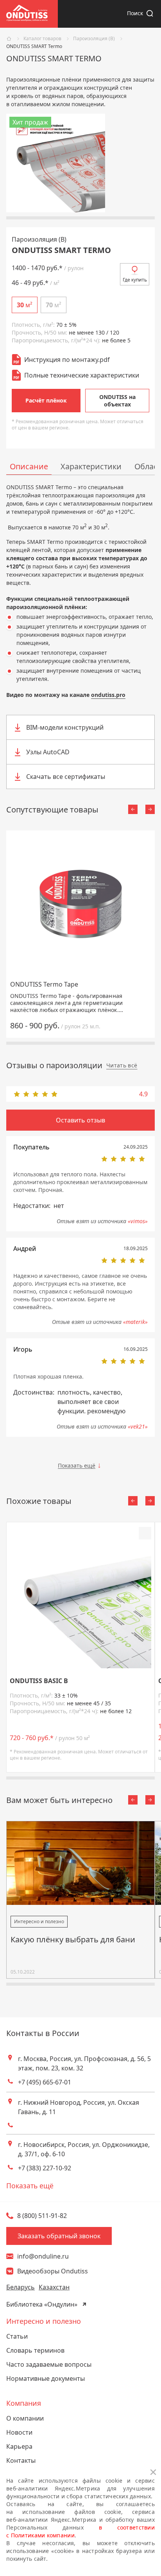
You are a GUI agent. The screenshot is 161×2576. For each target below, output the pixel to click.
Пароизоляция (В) (94, 39)
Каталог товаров (42, 39)
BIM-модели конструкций (65, 727)
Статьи (17, 2336)
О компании (25, 2418)
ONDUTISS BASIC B (39, 1681)
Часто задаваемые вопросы (49, 2364)
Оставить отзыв (80, 1120)
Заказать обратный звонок (59, 2236)
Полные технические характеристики (82, 375)
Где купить (135, 280)
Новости (19, 2432)
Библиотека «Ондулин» (42, 2304)
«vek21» (138, 1426)
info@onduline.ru (43, 2256)
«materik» (135, 1322)
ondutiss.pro (108, 695)
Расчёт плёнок (46, 400)
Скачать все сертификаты (66, 777)
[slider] (80, 1094)
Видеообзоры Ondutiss (53, 2271)
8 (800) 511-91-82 (42, 2216)
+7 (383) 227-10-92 (45, 2168)
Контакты (21, 2460)
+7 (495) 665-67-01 (45, 2082)
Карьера (19, 2446)
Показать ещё (77, 1465)
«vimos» (138, 1221)
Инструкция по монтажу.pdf (67, 360)
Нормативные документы (46, 2378)
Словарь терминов (35, 2350)
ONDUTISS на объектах (117, 401)
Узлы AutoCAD (48, 752)
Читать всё (122, 1065)
